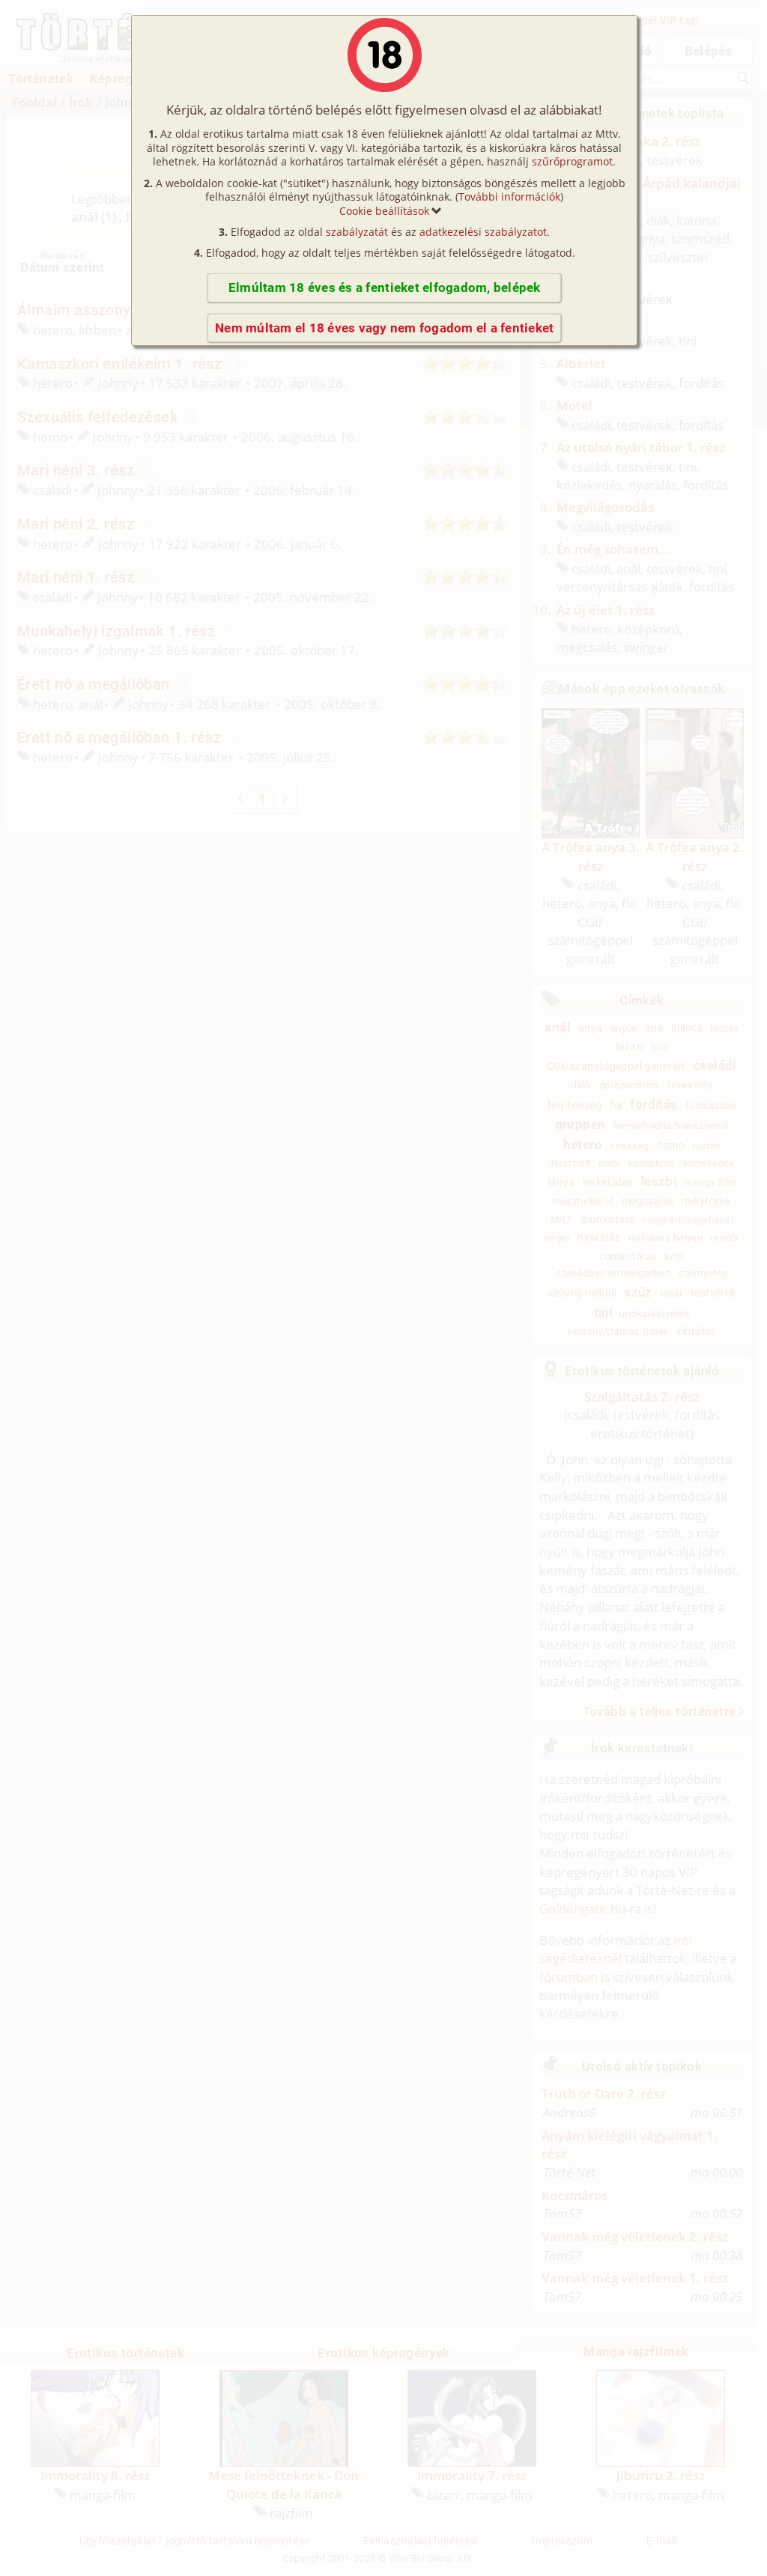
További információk (509, 197)
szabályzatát (357, 232)
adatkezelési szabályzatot (483, 232)
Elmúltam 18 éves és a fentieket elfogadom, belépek (385, 287)
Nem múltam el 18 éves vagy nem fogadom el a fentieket (384, 328)
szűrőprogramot (572, 161)
